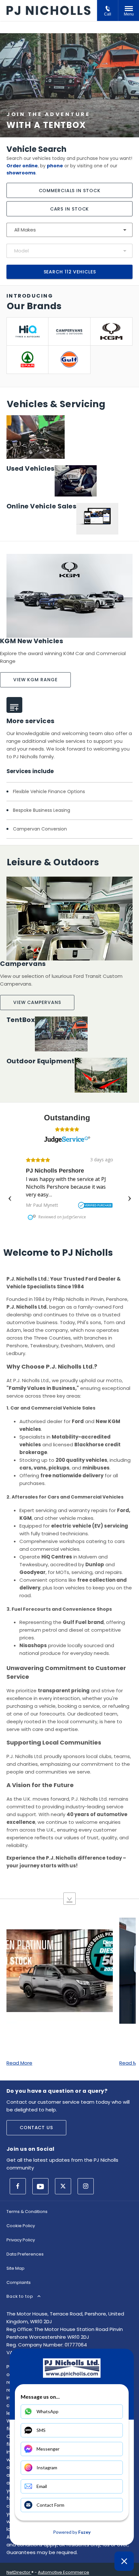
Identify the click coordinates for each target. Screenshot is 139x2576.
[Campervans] (69, 331)
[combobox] (69, 230)
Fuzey (84, 2532)
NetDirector (19, 2572)
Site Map (16, 2268)
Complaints (19, 2282)
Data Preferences (25, 2254)
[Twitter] (63, 2186)
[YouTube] (40, 2186)
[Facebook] (18, 2186)
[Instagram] (86, 2186)
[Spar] (27, 359)
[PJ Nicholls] (48, 10)
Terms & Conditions (27, 2212)
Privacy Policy (21, 2240)
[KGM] (111, 331)
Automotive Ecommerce (64, 2572)
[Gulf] (69, 359)
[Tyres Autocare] (27, 331)
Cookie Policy (21, 2226)
